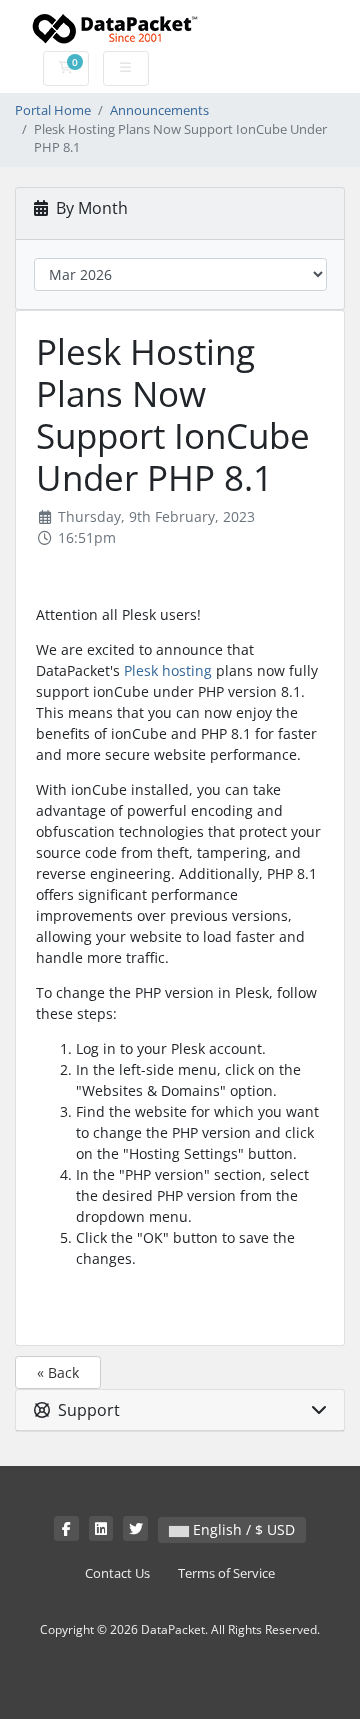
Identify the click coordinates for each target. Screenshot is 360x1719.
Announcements (159, 110)
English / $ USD (242, 1529)
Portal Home (53, 110)
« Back (58, 1372)
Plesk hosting (168, 670)
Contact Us (117, 1573)
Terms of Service (226, 1573)
